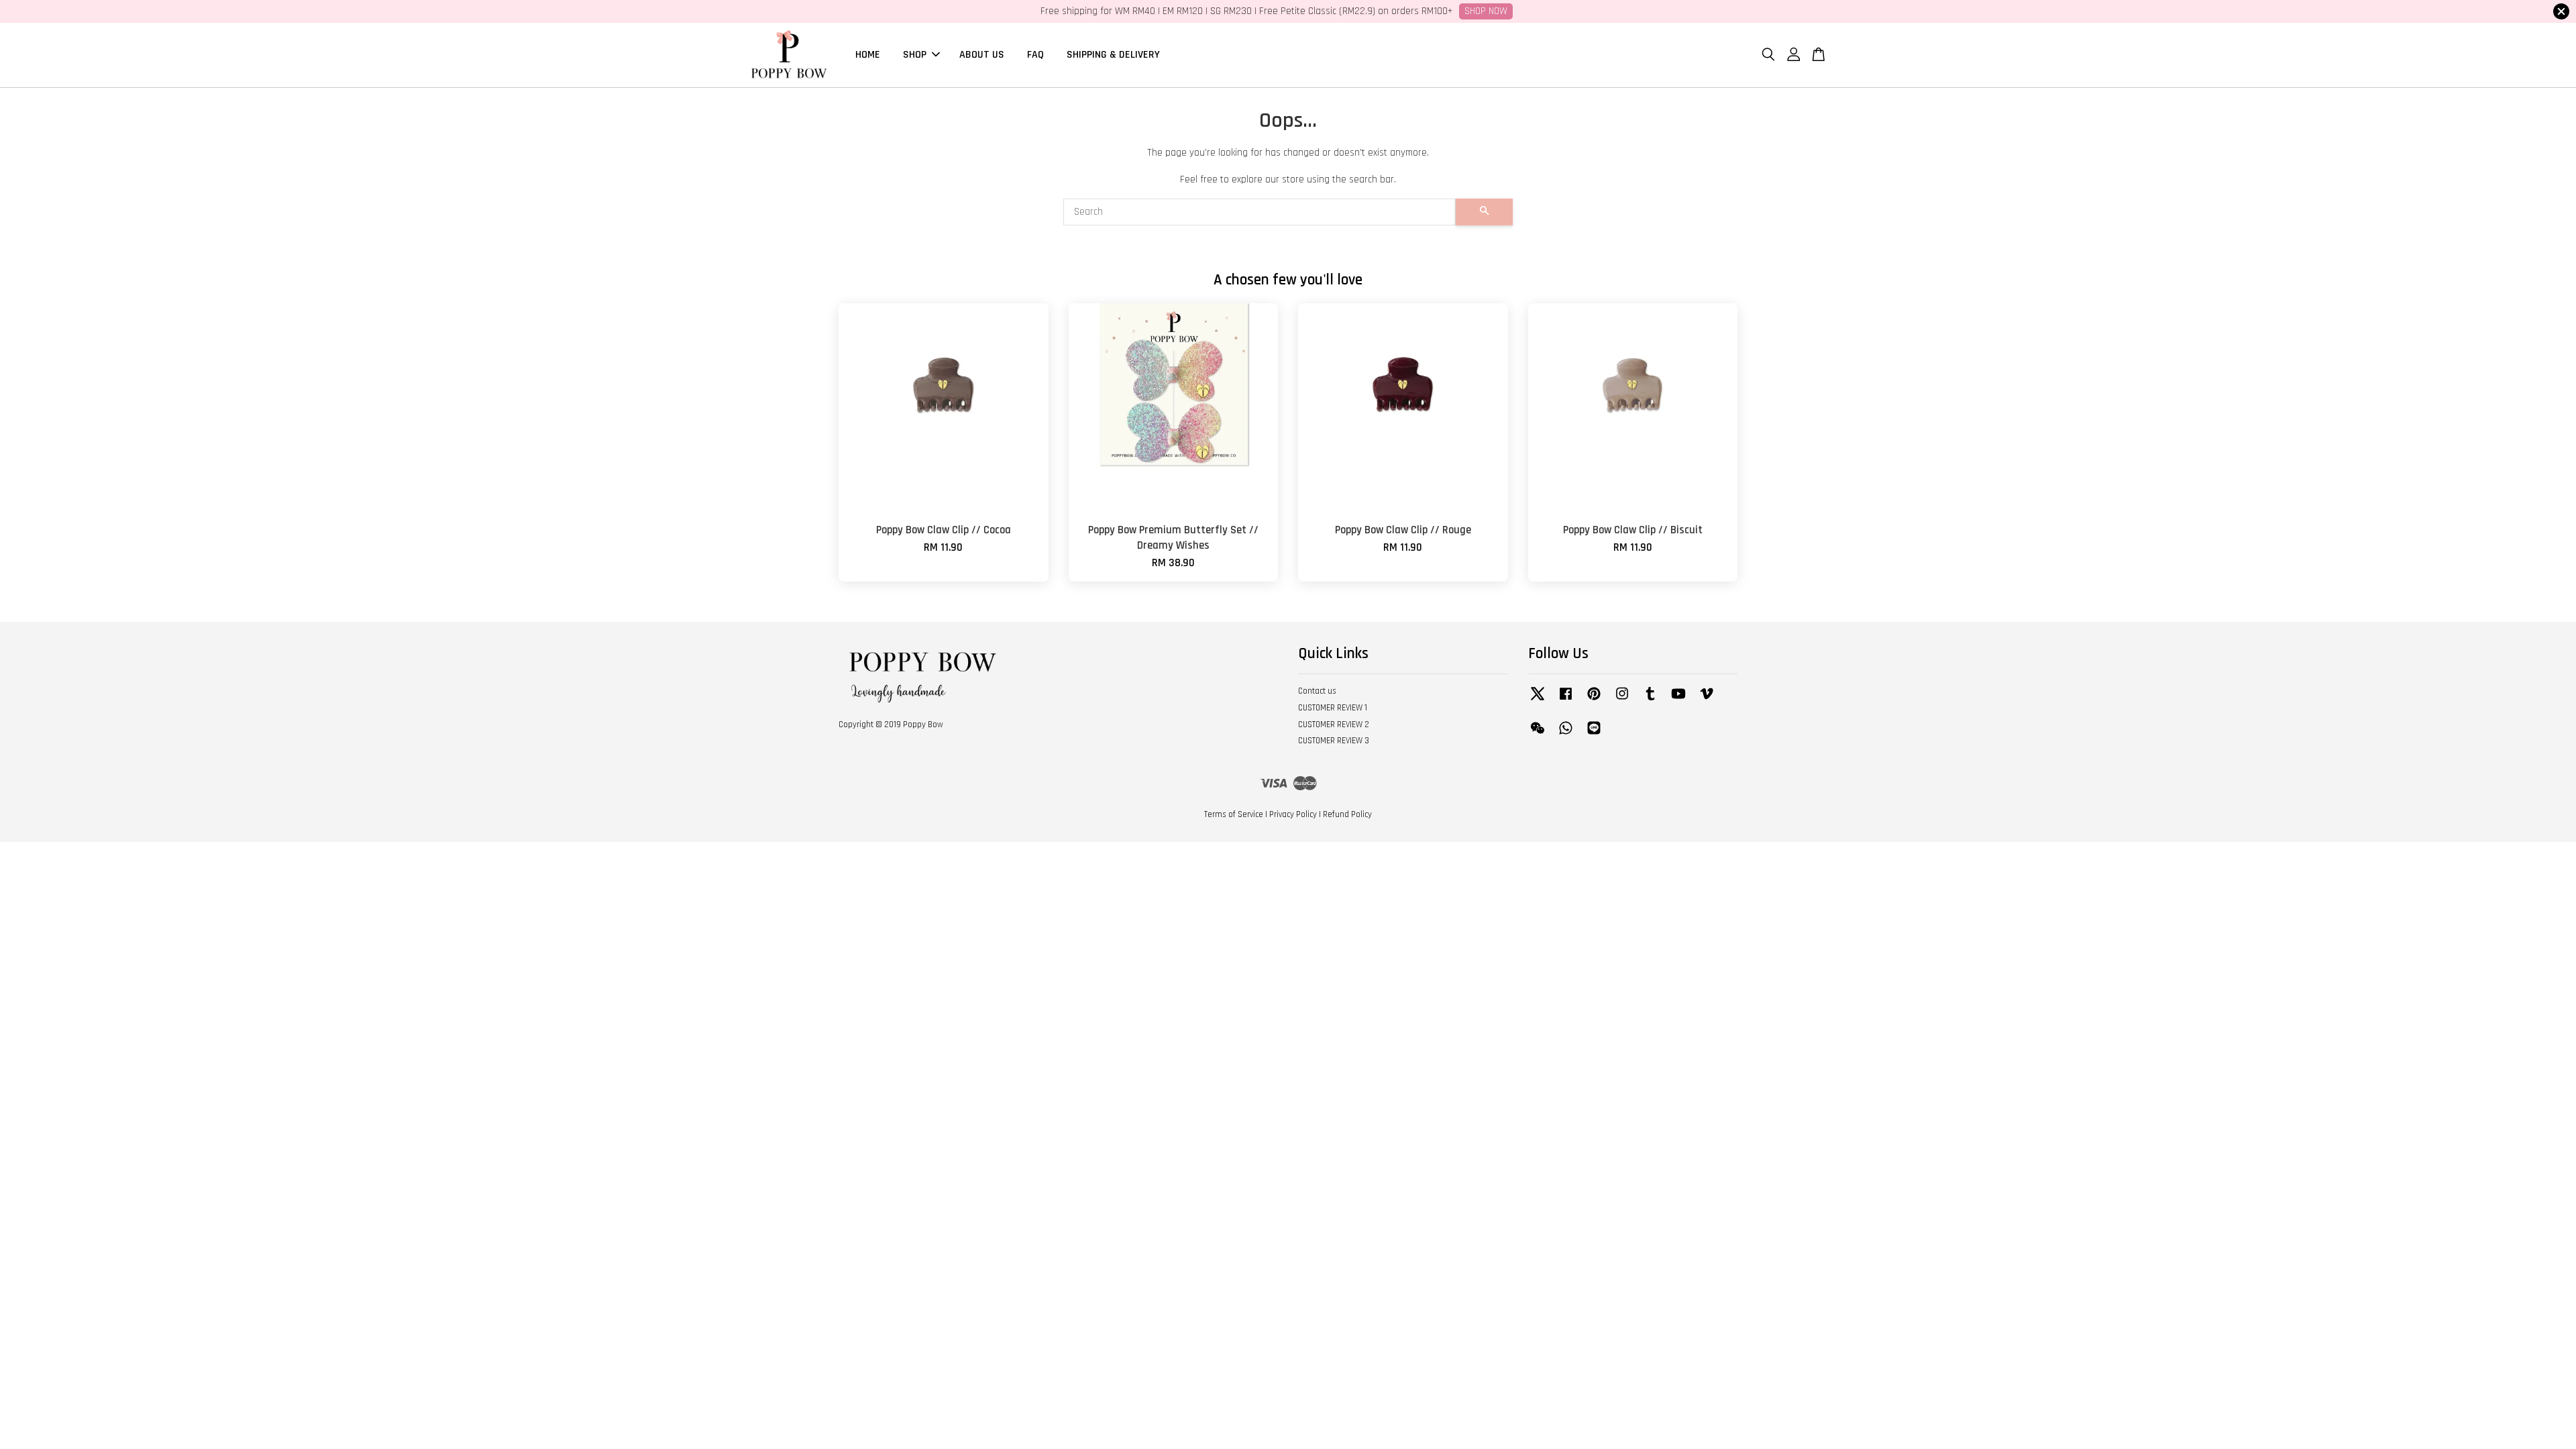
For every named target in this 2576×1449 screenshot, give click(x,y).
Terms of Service (1234, 814)
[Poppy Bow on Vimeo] (1707, 700)
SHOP (915, 55)
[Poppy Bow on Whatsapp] (1566, 735)
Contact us (1317, 691)
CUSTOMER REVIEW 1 (1333, 708)
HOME (868, 55)
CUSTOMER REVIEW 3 (1334, 741)
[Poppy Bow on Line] (1594, 735)
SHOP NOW (1486, 11)
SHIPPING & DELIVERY (1113, 55)
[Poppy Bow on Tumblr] (1650, 700)
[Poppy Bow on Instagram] (1622, 700)
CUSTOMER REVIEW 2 (1334, 724)
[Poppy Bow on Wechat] (1538, 735)
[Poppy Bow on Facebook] (1566, 700)
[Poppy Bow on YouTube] (1678, 700)
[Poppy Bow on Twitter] (1538, 700)
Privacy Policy (1293, 814)
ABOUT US (982, 55)
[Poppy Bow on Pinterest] (1594, 700)
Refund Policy (1347, 814)
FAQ (1035, 55)
